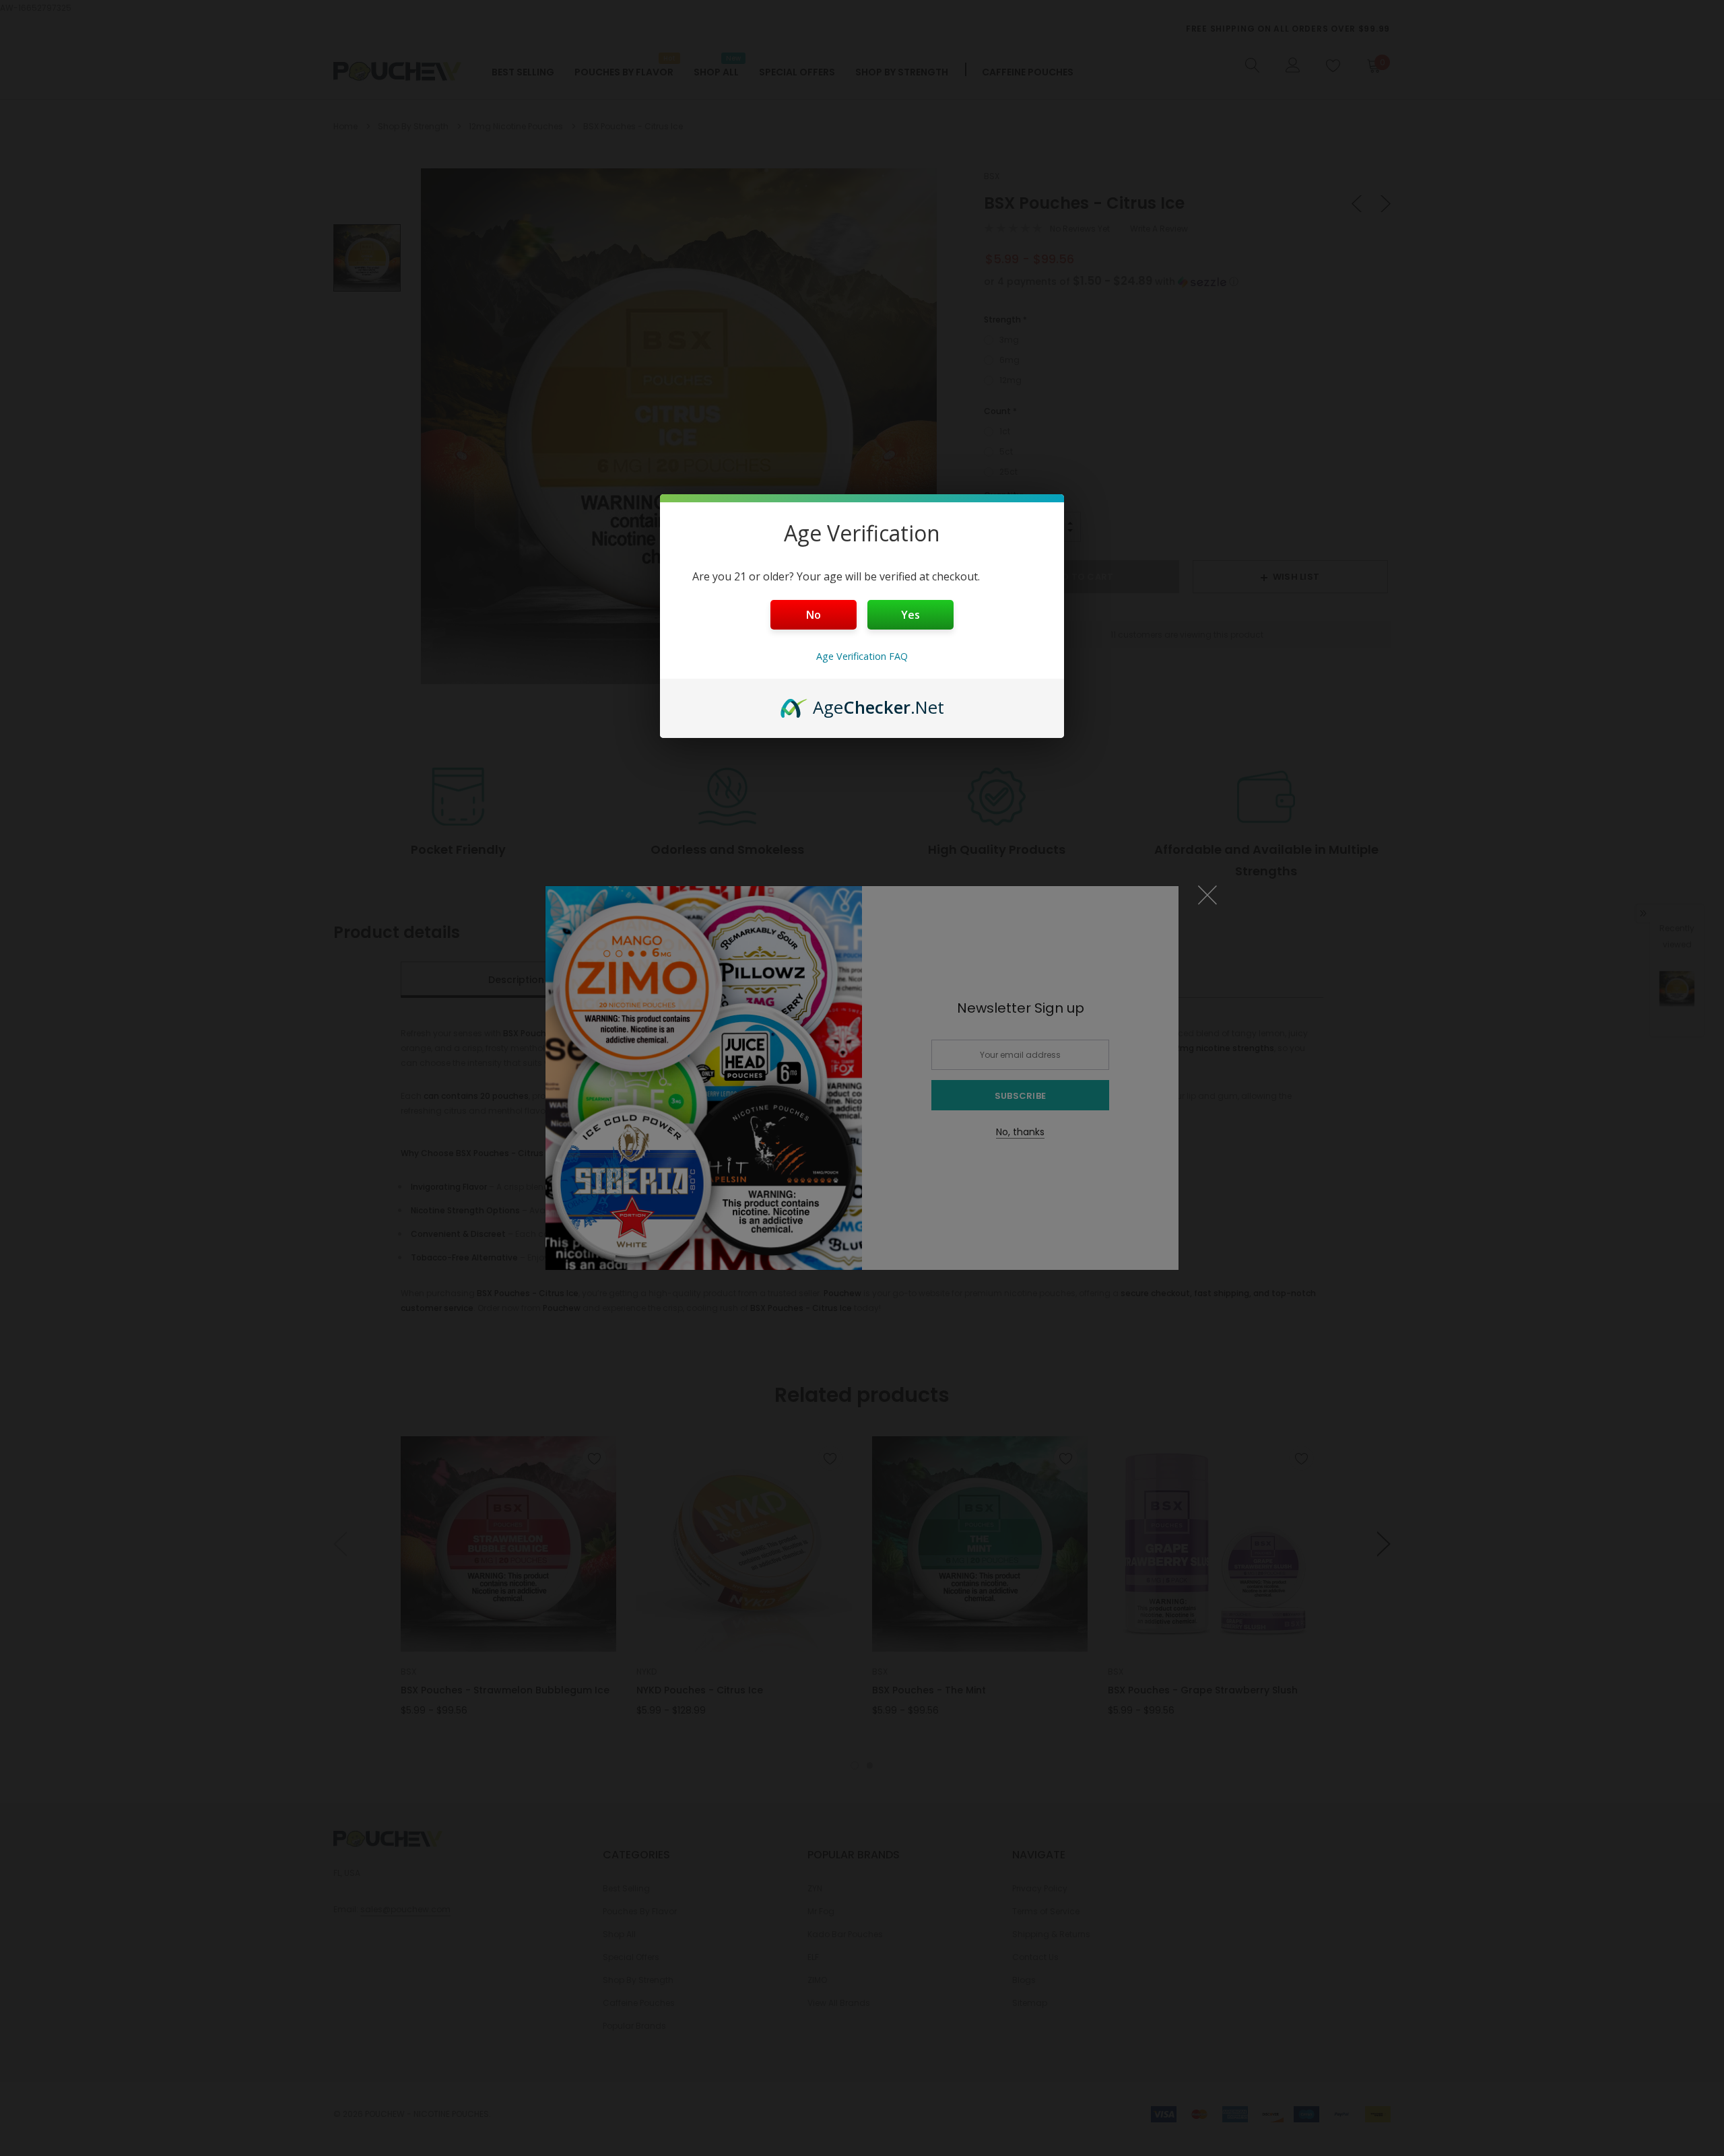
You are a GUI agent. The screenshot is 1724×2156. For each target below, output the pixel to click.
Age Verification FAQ (862, 656)
